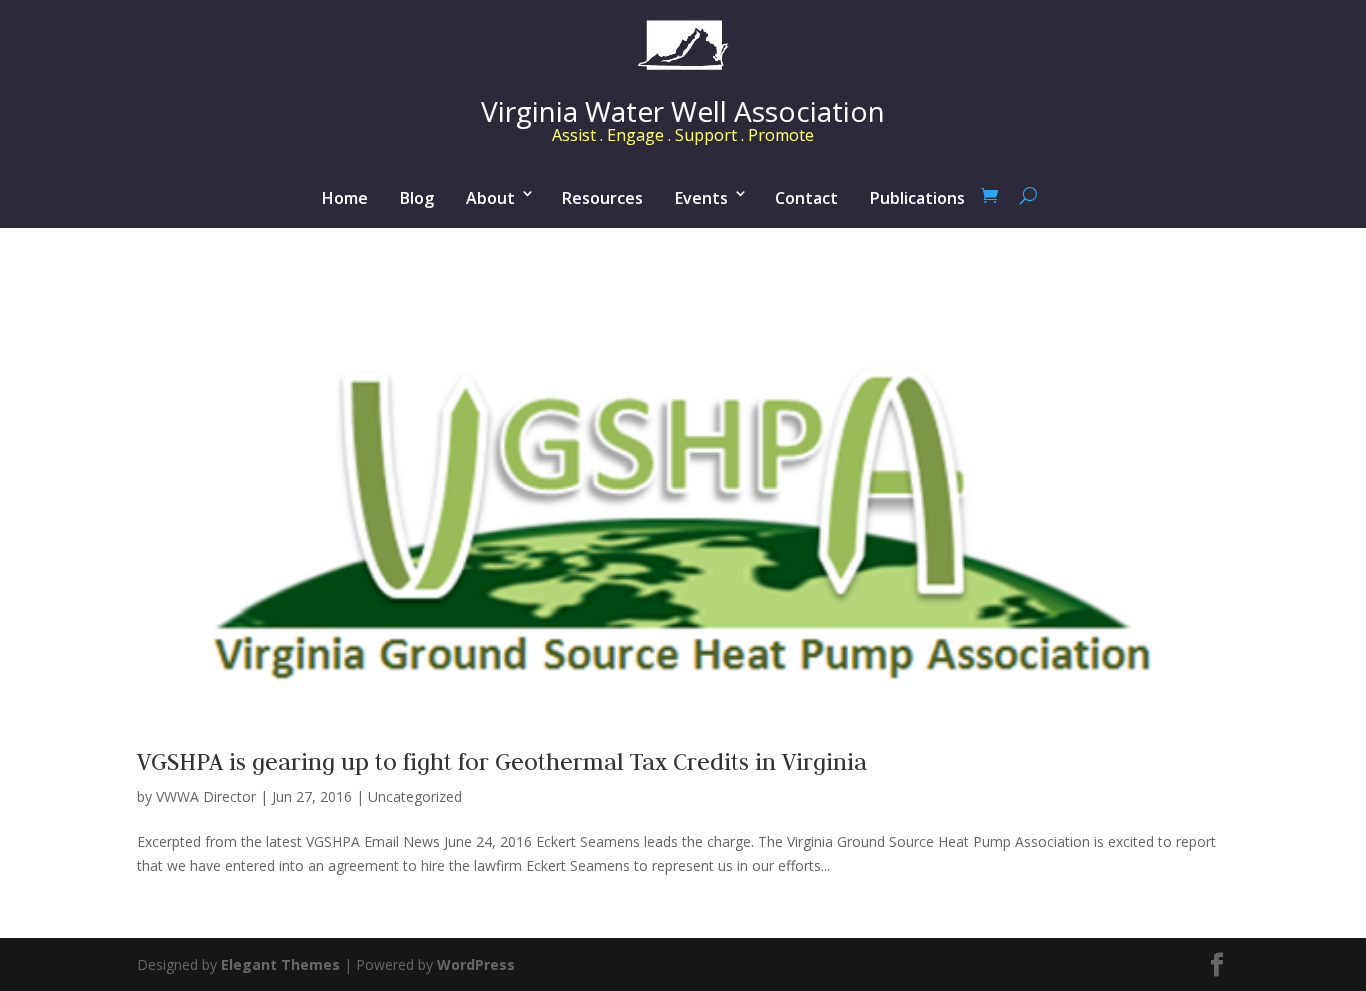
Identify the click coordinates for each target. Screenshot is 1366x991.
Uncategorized (415, 796)
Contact (806, 198)
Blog (417, 198)
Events (701, 198)
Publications (917, 198)
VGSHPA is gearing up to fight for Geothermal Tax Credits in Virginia (502, 761)
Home (345, 198)
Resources (602, 198)
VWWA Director (206, 796)
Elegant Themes (280, 964)
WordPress (476, 964)
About (490, 198)
